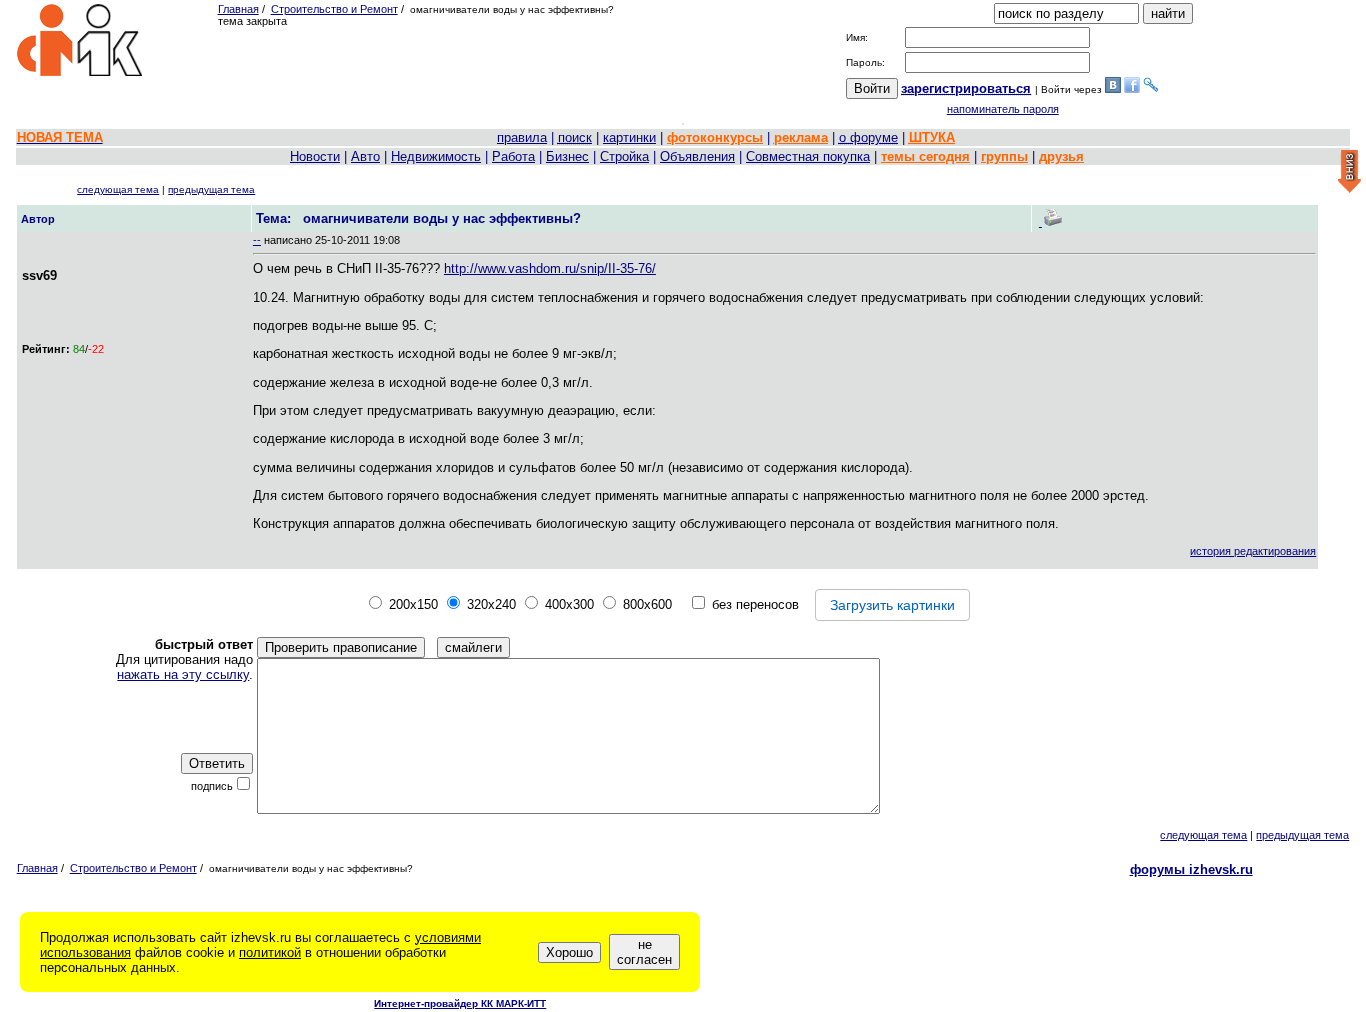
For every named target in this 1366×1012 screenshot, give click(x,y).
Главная (238, 9)
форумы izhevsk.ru (1191, 869)
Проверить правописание (341, 647)
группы (1004, 156)
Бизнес (567, 156)
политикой (270, 952)
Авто (365, 156)
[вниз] (1349, 172)
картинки (629, 137)
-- (257, 240)
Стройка (624, 156)
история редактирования (1253, 551)
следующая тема (118, 189)
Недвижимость (436, 156)
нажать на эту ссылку (183, 674)
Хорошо (569, 952)
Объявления (697, 156)
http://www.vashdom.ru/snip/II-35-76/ (550, 268)
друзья (1061, 156)
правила (522, 137)
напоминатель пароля (1003, 109)
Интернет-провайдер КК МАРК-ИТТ (460, 1003)
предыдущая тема (211, 189)
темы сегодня (925, 156)
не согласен (644, 952)
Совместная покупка (808, 156)
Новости (315, 156)
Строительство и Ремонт (334, 9)
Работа (513, 156)
